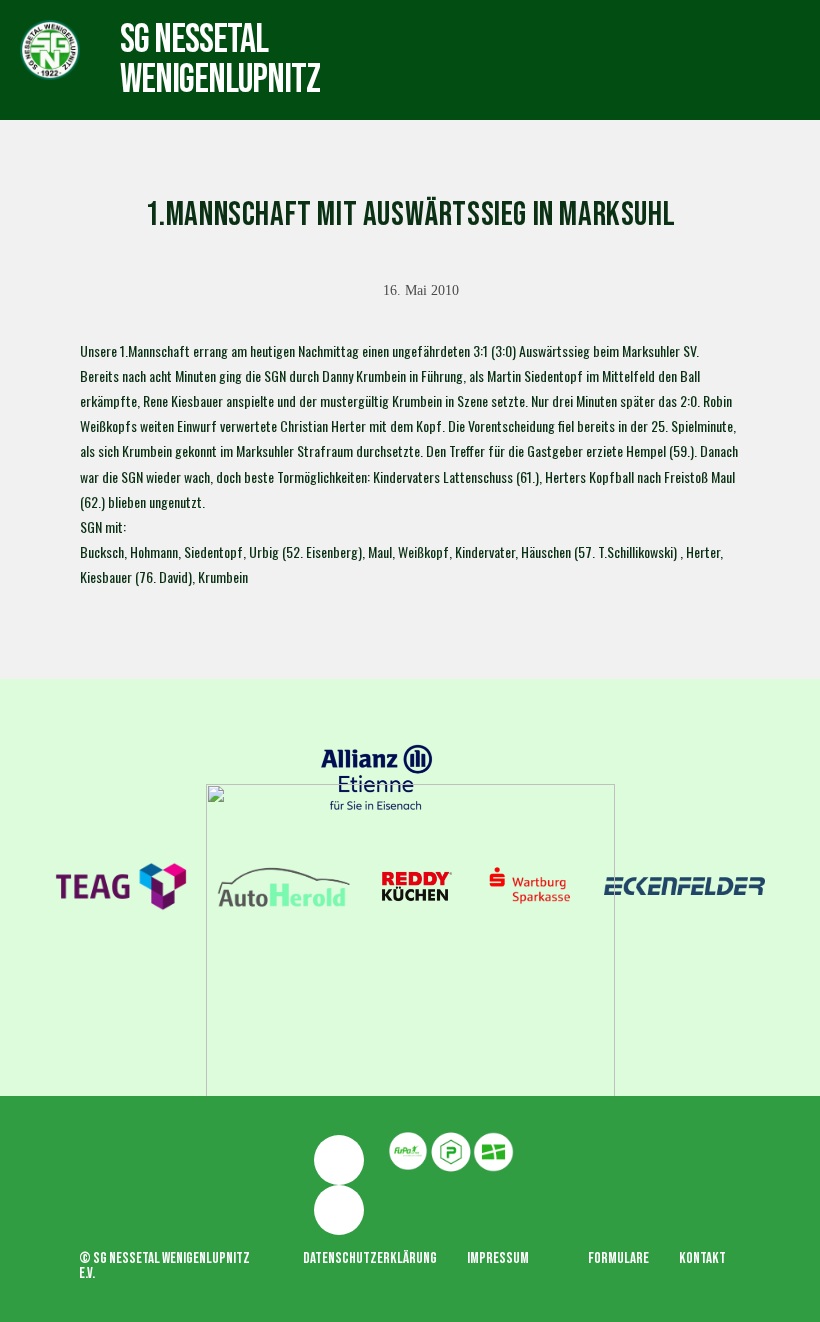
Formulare (618, 1258)
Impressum (498, 1258)
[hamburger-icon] (463, 40)
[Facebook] (339, 1160)
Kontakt (702, 1258)
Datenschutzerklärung (370, 1258)
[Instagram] (339, 1210)
